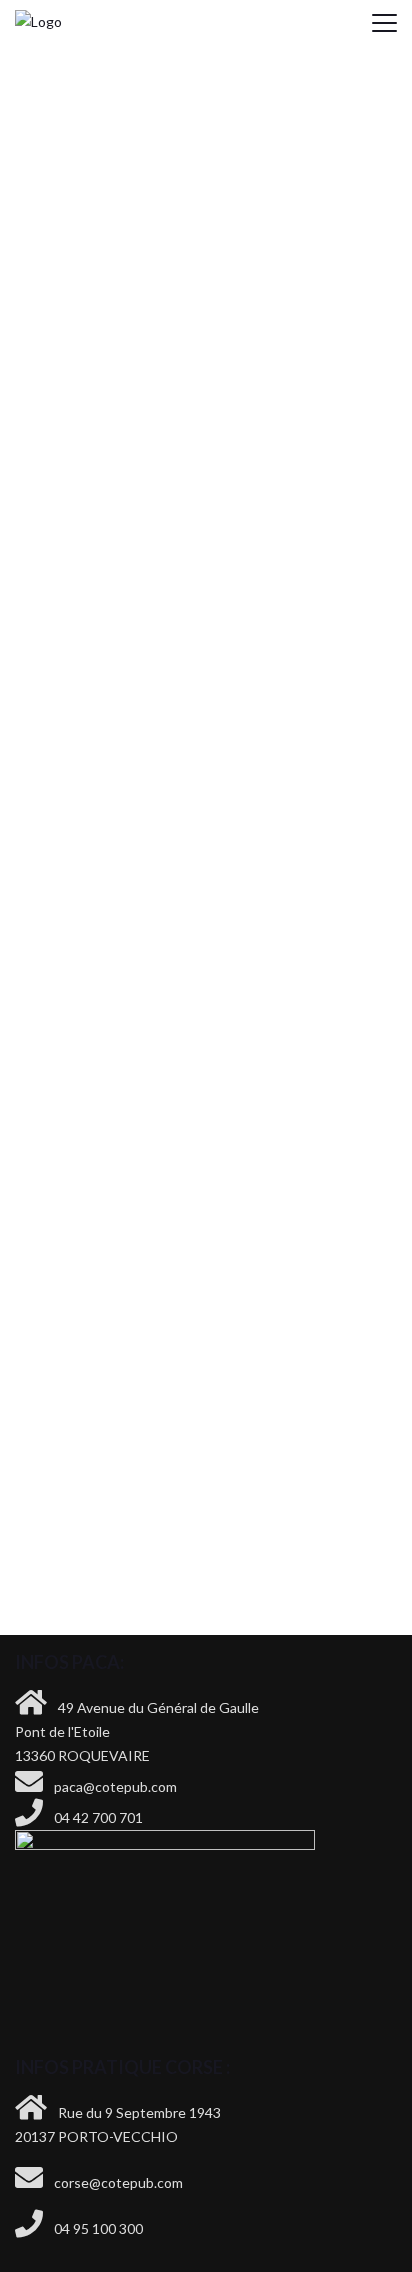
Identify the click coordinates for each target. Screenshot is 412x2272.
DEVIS (206, 1392)
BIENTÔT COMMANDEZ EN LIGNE (206, 1461)
